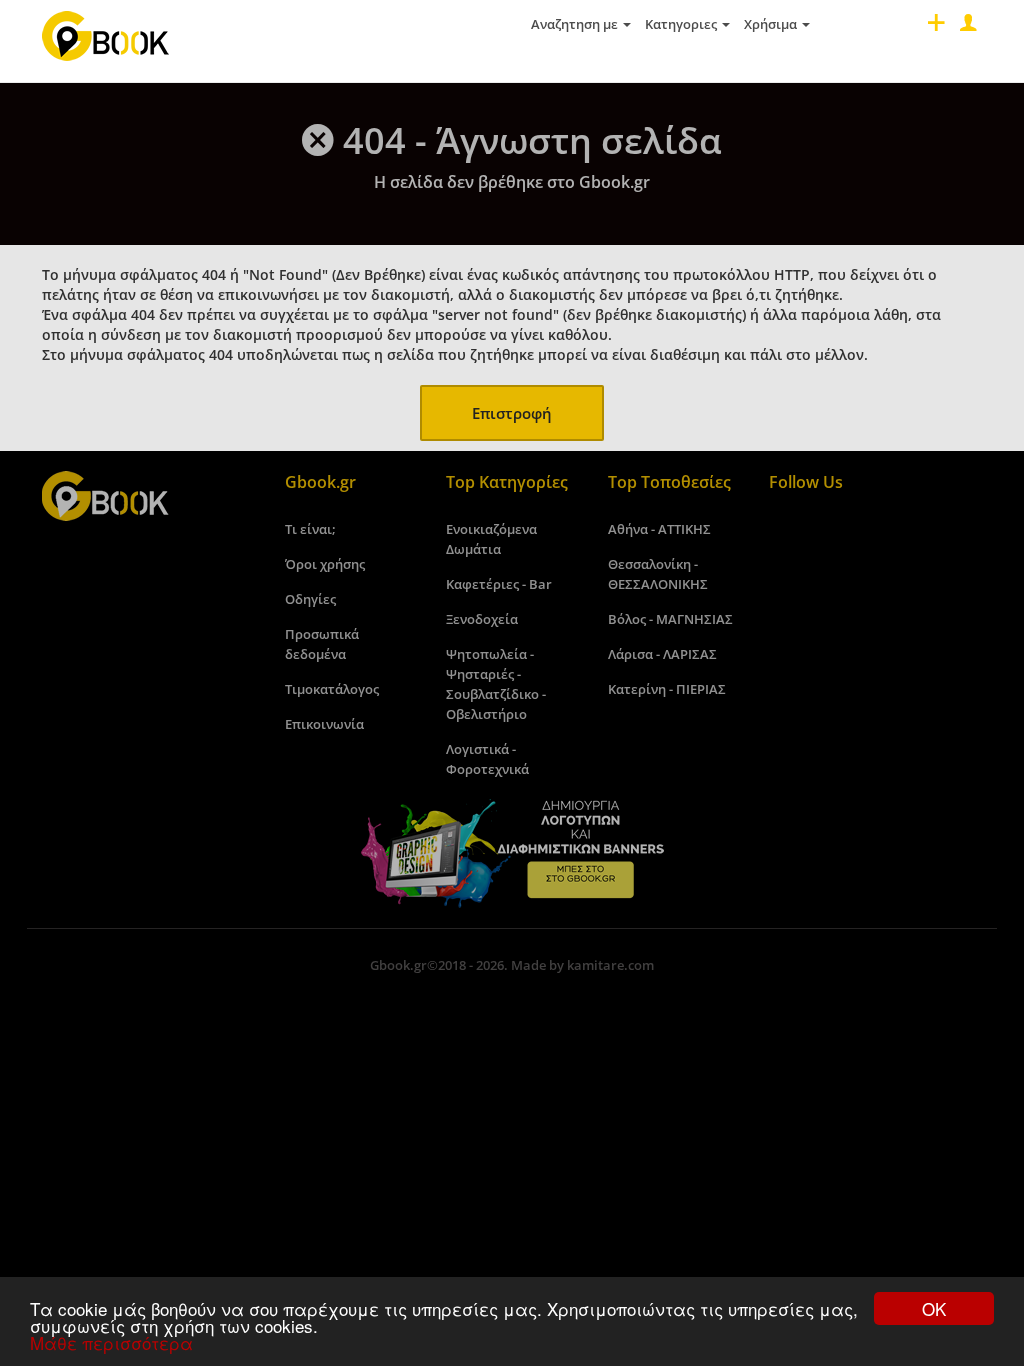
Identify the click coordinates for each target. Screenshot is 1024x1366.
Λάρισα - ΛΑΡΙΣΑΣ (662, 654)
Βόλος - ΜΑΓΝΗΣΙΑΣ (670, 619)
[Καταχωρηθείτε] (934, 27)
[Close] (966, 27)
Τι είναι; (310, 529)
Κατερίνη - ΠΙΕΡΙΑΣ (667, 689)
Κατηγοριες (682, 24)
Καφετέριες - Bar (499, 584)
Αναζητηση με (576, 24)
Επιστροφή (512, 413)
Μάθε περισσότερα (111, 1342)
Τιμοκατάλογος (332, 689)
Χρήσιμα (772, 24)
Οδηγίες (310, 599)
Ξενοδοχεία (482, 619)
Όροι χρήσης (325, 564)
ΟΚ (934, 1308)
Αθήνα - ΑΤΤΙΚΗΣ (659, 529)
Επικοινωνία (324, 724)
